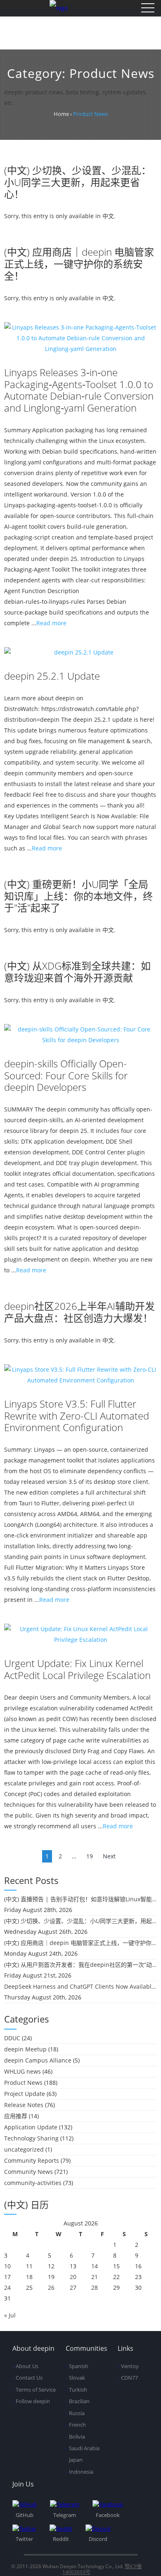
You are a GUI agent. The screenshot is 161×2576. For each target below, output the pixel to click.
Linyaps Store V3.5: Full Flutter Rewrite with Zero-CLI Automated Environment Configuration (77, 1416)
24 (7, 2288)
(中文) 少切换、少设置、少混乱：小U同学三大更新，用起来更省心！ (78, 182)
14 (95, 2266)
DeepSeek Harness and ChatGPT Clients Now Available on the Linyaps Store (80, 1986)
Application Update (31, 2127)
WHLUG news (22, 2071)
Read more (51, 623)
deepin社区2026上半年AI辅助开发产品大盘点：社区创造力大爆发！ (79, 1312)
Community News (28, 2172)
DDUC (12, 2038)
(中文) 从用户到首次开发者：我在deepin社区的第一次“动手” (80, 1965)
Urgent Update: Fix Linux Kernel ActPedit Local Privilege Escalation (77, 1669)
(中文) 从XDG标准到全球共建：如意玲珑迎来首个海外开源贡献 (77, 972)
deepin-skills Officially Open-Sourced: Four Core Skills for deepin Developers (66, 1075)
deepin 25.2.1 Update (52, 676)
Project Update (25, 2094)
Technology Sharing (31, 2138)
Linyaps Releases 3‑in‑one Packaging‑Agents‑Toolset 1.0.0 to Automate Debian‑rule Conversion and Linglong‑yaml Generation (79, 390)
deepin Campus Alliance (38, 2060)
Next (109, 1856)
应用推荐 (16, 2116)
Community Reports (32, 2160)
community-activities (33, 2183)
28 (95, 2288)
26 (51, 2288)
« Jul (10, 2315)
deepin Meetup (25, 2049)
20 (73, 2277)
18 (29, 2277)
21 (95, 2277)
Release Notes (24, 2105)
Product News (23, 2083)
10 (7, 2266)
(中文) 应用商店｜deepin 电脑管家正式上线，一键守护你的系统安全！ (79, 264)
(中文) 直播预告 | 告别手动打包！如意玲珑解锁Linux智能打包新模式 (80, 1899)
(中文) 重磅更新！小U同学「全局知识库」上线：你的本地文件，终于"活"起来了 (78, 896)
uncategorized (24, 2149)
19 (90, 1856)
